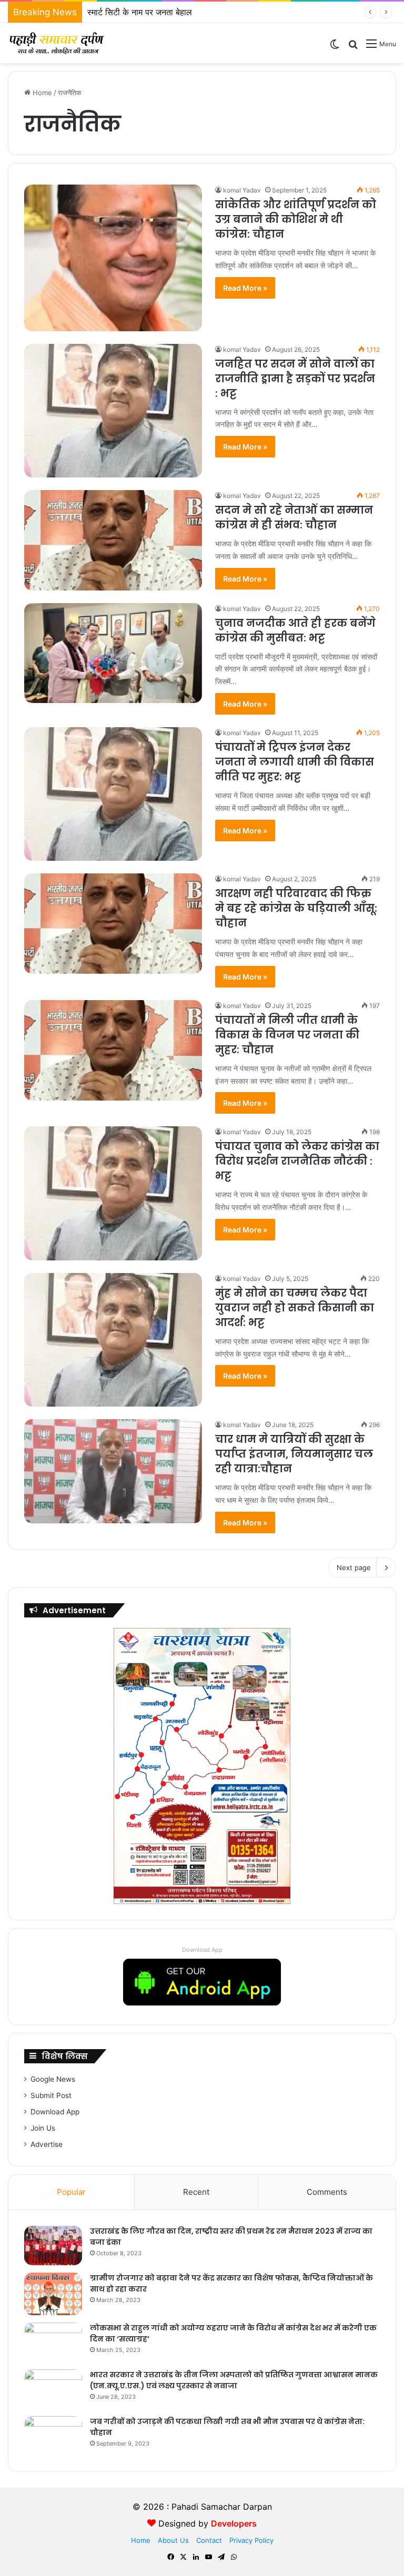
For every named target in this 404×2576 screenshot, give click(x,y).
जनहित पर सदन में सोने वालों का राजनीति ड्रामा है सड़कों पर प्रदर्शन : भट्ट (295, 379)
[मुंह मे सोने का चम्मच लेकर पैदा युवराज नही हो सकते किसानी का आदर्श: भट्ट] (113, 1340)
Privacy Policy (251, 2540)
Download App (202, 1950)
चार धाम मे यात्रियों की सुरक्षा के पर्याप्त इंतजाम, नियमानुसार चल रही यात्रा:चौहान (294, 1454)
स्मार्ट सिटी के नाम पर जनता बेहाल (140, 12)
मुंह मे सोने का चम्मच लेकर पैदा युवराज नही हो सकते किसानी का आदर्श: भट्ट (295, 1308)
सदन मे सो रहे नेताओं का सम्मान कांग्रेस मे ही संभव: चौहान (294, 517)
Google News (53, 2079)
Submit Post (51, 2095)
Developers (234, 2523)
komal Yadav (242, 190)
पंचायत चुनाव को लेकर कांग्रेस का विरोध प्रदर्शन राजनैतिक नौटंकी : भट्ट (297, 1161)
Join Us (43, 2128)
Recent (196, 2192)
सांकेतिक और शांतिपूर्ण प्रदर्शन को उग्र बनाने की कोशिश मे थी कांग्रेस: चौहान (296, 219)
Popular (71, 2192)
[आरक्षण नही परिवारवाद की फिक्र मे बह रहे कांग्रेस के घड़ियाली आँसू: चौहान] (113, 924)
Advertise (47, 2144)
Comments (327, 2192)
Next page (354, 1567)
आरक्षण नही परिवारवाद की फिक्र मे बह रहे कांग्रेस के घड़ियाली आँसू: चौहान (296, 908)
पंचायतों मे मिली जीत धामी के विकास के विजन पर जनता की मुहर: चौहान (287, 1035)
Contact (209, 2540)
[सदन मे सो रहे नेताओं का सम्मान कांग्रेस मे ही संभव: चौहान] (113, 540)
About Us (173, 2540)
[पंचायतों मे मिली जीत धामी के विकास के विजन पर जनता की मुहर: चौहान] (113, 1050)
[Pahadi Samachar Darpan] (58, 43)
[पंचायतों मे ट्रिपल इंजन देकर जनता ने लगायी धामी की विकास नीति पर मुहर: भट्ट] (113, 794)
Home (41, 93)
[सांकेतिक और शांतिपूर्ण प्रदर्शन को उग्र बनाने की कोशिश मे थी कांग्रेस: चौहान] (113, 258)
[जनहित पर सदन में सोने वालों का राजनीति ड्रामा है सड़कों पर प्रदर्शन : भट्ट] (113, 411)
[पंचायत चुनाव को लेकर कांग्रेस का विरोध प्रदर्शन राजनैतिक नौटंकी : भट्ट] (113, 1193)
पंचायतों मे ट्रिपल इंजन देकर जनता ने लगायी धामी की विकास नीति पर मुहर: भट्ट (295, 762)
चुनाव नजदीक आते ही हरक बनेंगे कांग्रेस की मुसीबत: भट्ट (295, 630)
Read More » (245, 288)
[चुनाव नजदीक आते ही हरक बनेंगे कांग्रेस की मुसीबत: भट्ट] (113, 653)
